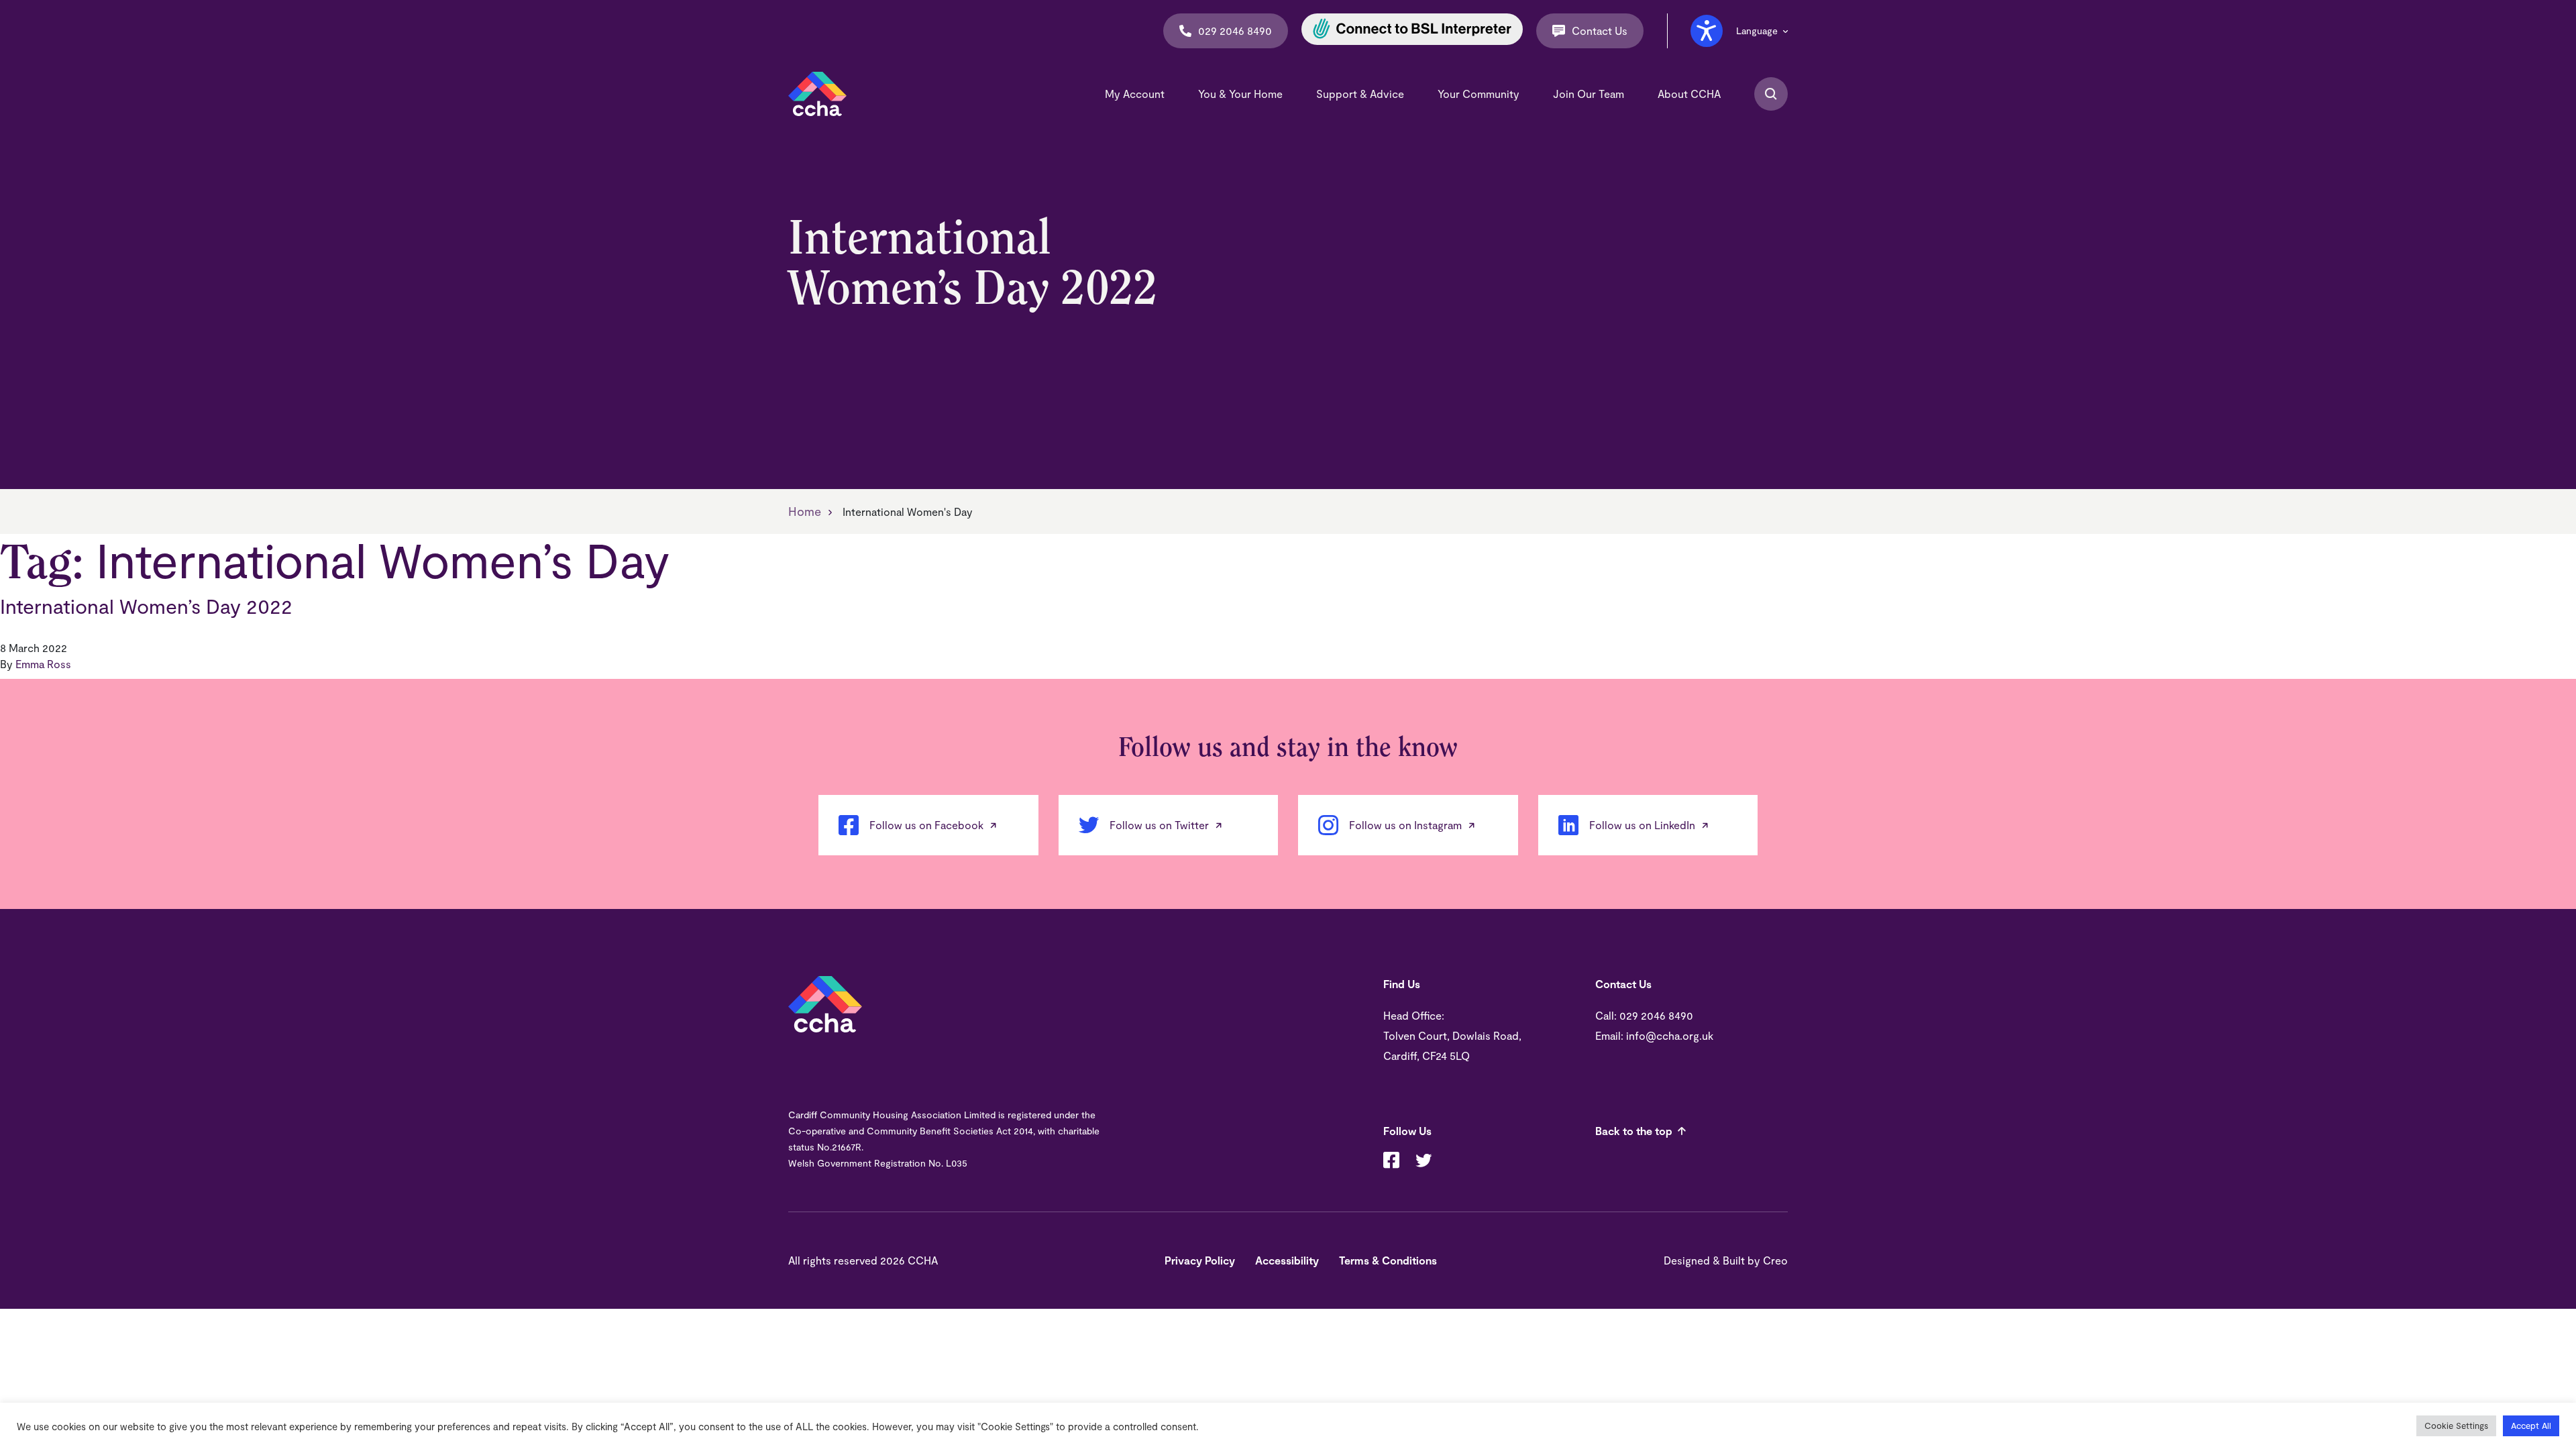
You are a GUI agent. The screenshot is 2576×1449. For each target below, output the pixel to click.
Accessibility (1287, 1260)
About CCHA (1689, 94)
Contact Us (1600, 31)
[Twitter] (1424, 1162)
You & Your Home (1240, 94)
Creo (1775, 1260)
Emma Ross (43, 664)
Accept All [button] (2531, 1426)
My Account (1135, 94)
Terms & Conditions (1388, 1260)
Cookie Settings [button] (2456, 1426)
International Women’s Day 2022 (146, 606)
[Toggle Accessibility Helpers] (1707, 31)
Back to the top (1634, 1131)
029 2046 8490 (1235, 31)
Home (805, 511)
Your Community (1479, 94)
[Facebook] (1391, 1162)
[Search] (1771, 94)
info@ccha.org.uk (1670, 1035)
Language (1757, 31)
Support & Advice (1360, 94)
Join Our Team (1589, 94)
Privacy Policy (1200, 1260)
